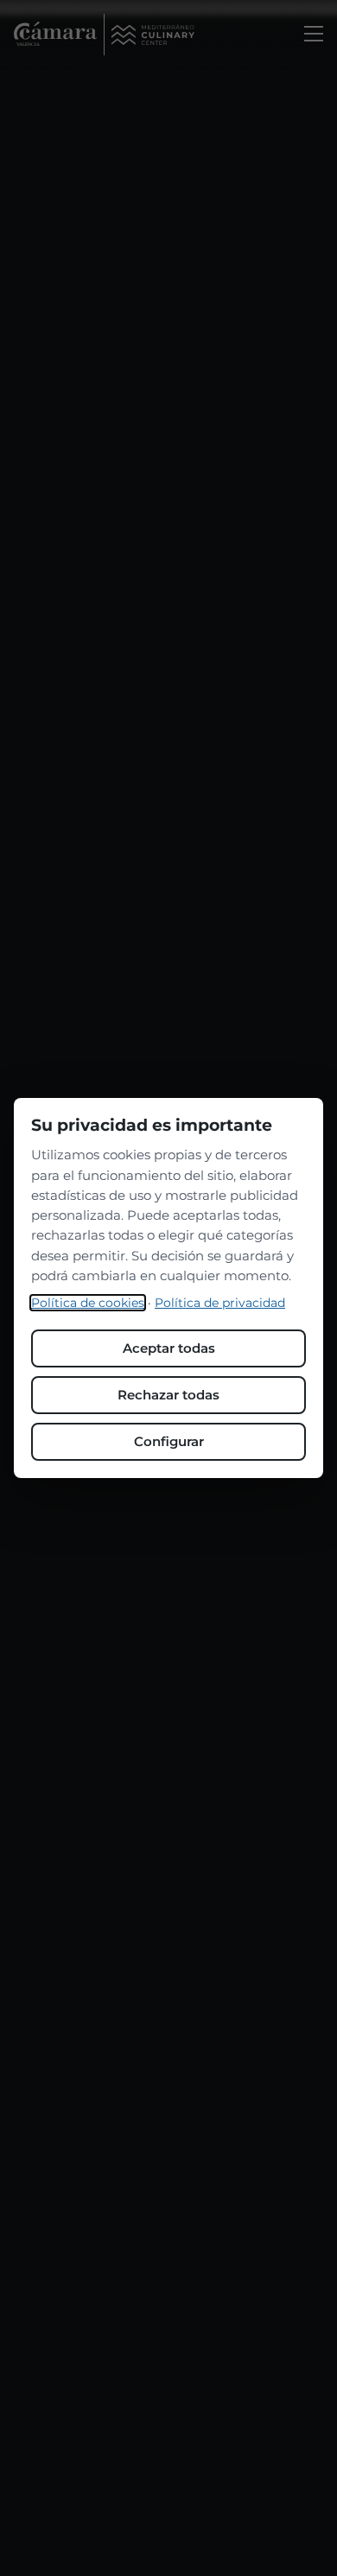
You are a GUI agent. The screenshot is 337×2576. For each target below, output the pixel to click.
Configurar (169, 1441)
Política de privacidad (220, 1303)
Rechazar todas (168, 1395)
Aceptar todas (169, 1348)
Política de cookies (88, 1303)
